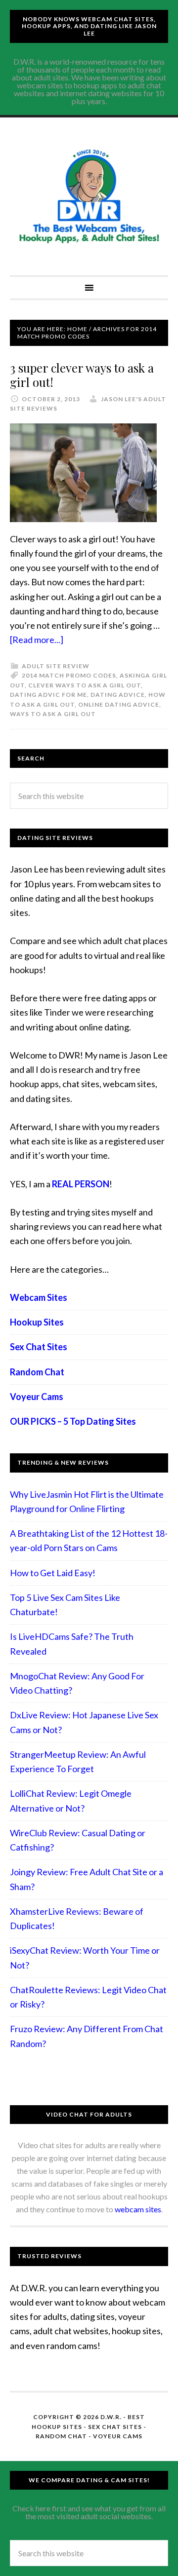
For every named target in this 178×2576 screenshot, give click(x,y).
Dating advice (118, 695)
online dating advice (119, 704)
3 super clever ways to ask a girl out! (82, 375)
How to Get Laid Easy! (53, 1573)
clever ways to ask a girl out (85, 685)
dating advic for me (48, 695)
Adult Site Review (56, 666)
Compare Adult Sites (89, 196)
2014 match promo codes (69, 675)
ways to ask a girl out (53, 714)
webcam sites (138, 2209)
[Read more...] (37, 640)
